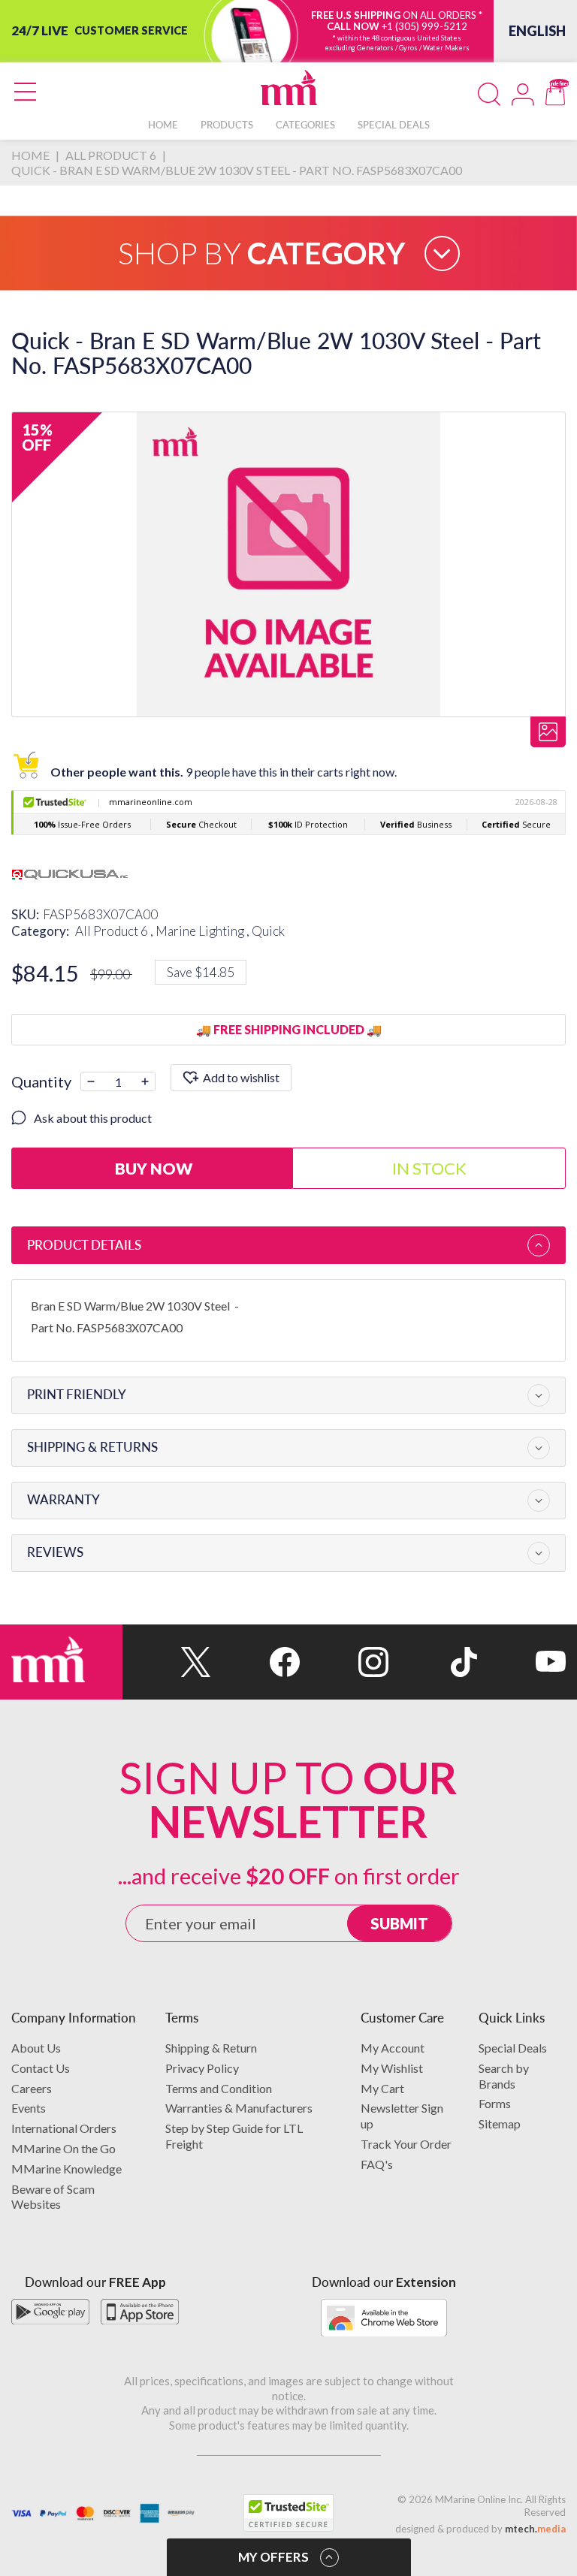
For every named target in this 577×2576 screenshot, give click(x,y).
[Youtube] (521, 1662)
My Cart (382, 2088)
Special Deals (513, 2048)
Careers (32, 2088)
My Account (393, 2048)
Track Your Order (406, 2144)
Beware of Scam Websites (53, 2197)
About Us (36, 2048)
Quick (268, 931)
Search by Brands (504, 2076)
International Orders (64, 2128)
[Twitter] (167, 1662)
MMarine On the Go (63, 2148)
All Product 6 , (115, 931)
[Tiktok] (433, 1662)
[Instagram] (344, 1662)
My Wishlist (392, 2068)
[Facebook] (255, 1662)
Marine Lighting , (204, 931)
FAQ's (377, 2164)
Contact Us (41, 2068)
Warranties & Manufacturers (239, 2108)
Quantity (41, 1081)
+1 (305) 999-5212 (424, 26)
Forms (495, 2103)
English (537, 31)
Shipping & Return (211, 2048)
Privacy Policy (202, 2068)
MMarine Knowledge (66, 2169)
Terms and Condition (219, 2088)
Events (29, 2108)
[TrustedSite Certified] (288, 2513)
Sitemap (500, 2124)
